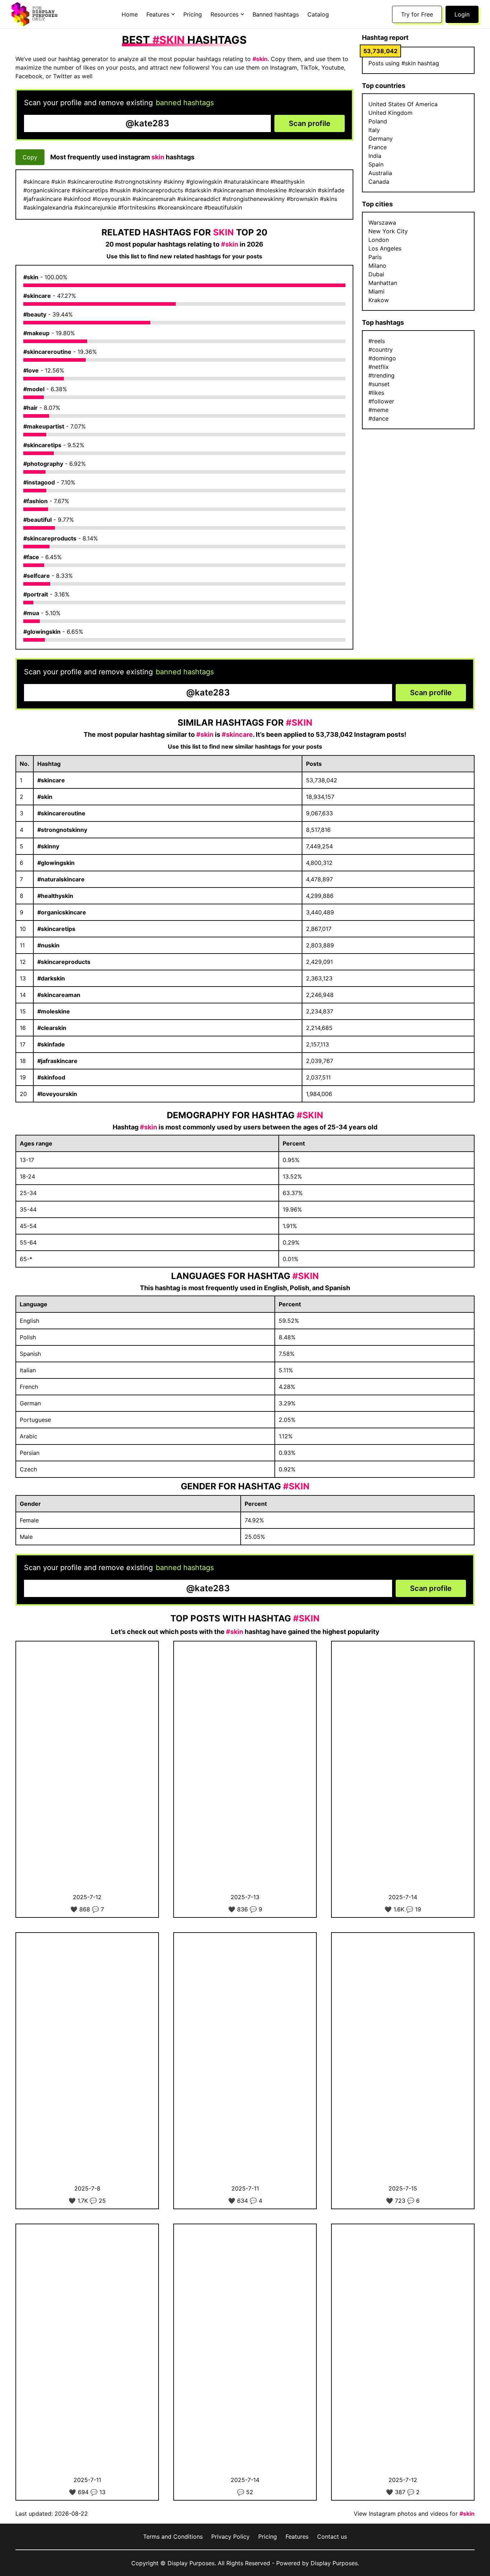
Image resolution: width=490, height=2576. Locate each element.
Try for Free (417, 14)
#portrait (36, 594)
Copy (30, 157)
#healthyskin (55, 896)
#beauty (35, 314)
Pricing (193, 14)
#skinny (48, 846)
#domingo (382, 358)
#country (381, 350)
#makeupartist (44, 426)
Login (462, 14)
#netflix (379, 367)
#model (34, 389)
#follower (381, 401)
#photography (43, 464)
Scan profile (310, 123)
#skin (31, 277)
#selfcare (37, 576)
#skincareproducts (50, 538)
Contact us (332, 2537)
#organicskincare (62, 912)
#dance (378, 418)
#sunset (379, 384)
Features (297, 2537)
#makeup (36, 333)
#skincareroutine (47, 352)
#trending (381, 375)
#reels (377, 341)
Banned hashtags (276, 14)
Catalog (318, 14)
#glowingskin (42, 632)
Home (130, 14)
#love (31, 370)
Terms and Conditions (173, 2537)
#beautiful (37, 520)
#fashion (36, 501)
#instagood (39, 482)
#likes (376, 393)
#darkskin (51, 978)
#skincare (37, 296)
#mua (31, 613)
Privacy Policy (230, 2537)
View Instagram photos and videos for (414, 2514)
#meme (378, 410)
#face (31, 557)
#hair (30, 408)
